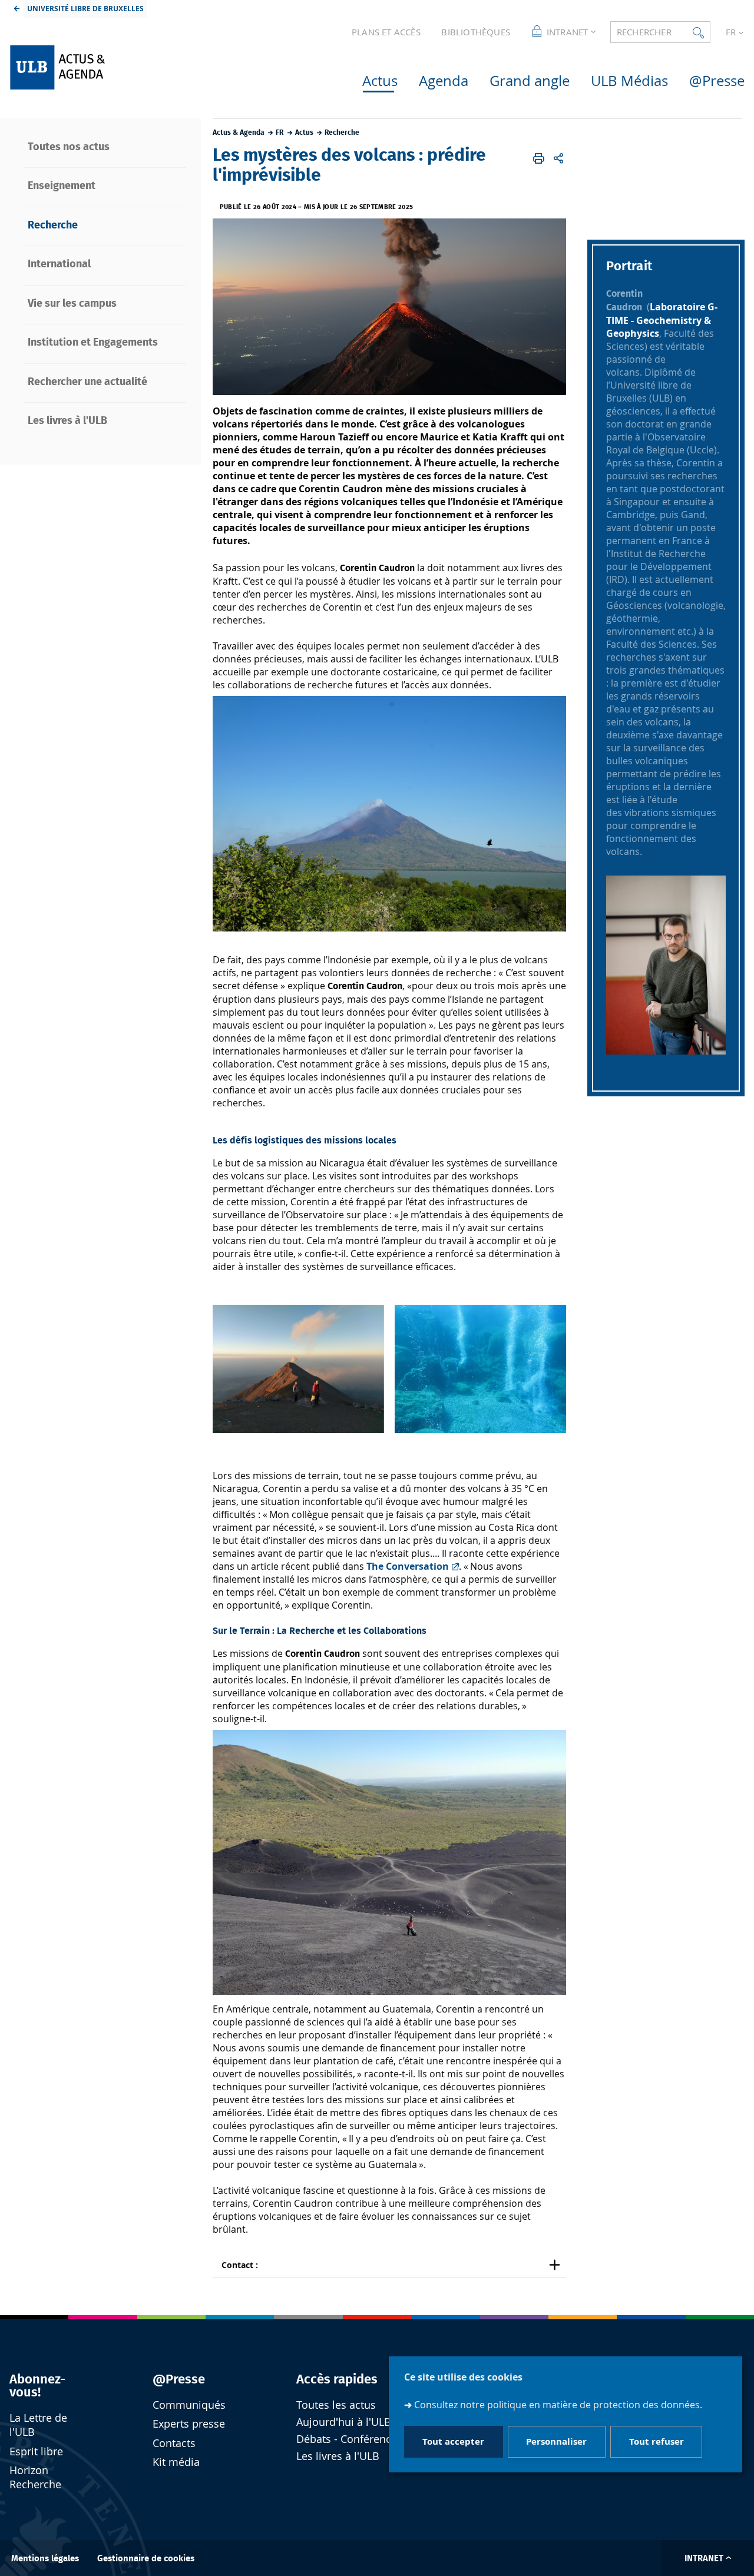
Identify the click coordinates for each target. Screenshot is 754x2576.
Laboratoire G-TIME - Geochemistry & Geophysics (662, 320)
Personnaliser (556, 2442)
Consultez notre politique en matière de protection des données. (558, 2405)
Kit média (176, 2462)
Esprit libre (36, 2451)
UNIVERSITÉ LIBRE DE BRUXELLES (85, 9)
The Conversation (406, 1566)
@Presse (179, 2379)
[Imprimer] (539, 158)
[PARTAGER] (558, 158)
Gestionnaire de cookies (146, 2559)
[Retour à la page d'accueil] (102, 67)
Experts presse (189, 2424)
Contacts (174, 2443)
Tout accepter (453, 2442)
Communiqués (189, 2405)
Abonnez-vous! (37, 2386)
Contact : (240, 2265)
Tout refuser (657, 2442)
